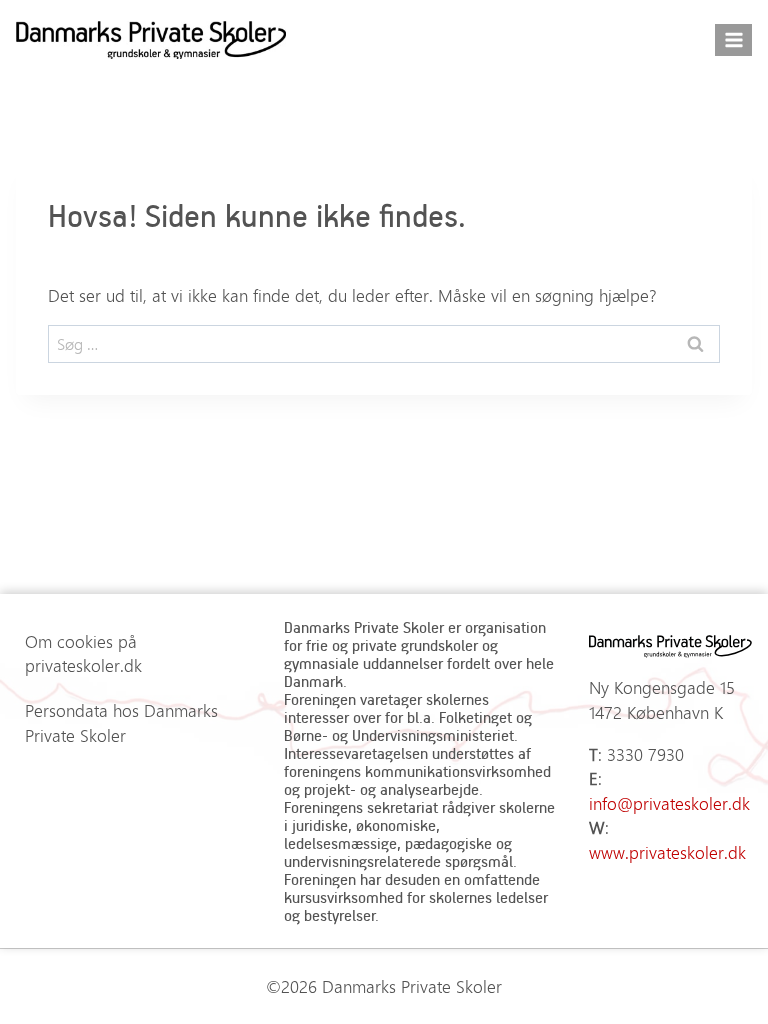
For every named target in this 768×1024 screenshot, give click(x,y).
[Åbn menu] (733, 39)
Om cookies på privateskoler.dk (83, 653)
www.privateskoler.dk (667, 852)
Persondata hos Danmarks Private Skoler (121, 722)
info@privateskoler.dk (669, 803)
